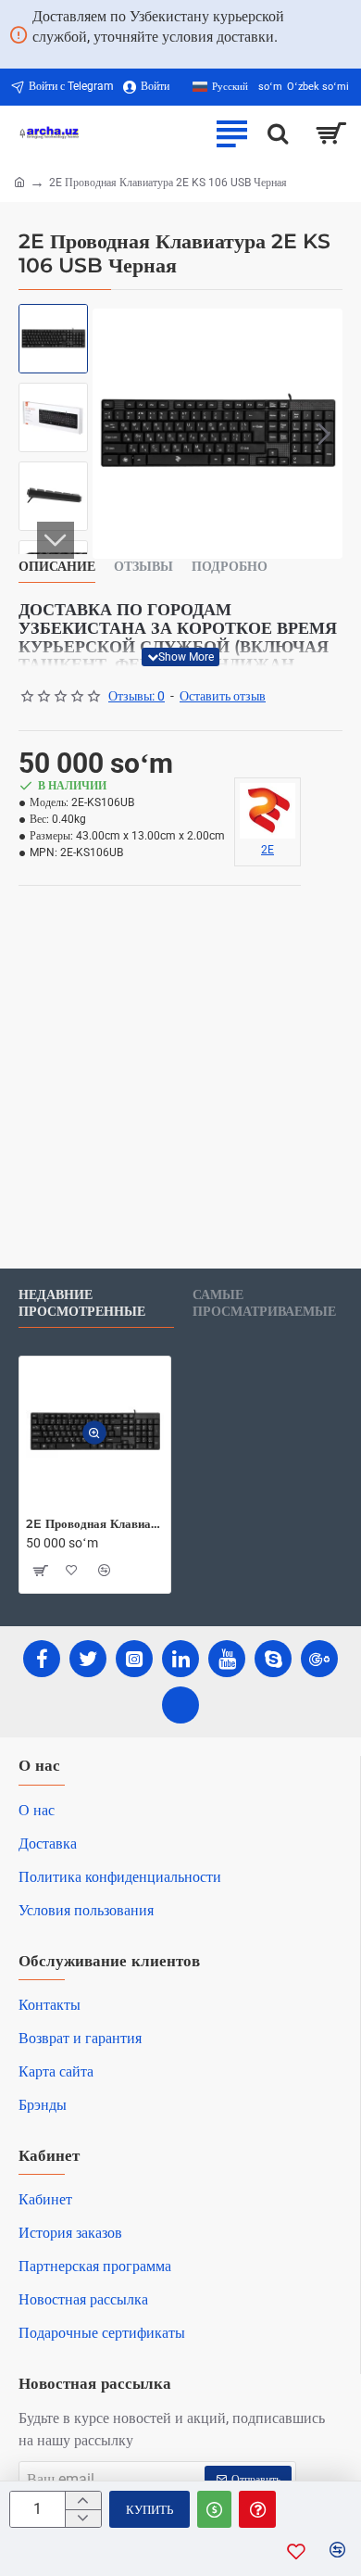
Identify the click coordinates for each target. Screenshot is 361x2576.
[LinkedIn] (180, 1659)
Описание (57, 567)
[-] (83, 2518)
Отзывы (143, 567)
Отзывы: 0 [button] (137, 696)
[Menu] (231, 133)
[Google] (319, 1659)
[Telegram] (180, 1705)
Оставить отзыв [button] (223, 696)
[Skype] (273, 1659)
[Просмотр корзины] (331, 133)
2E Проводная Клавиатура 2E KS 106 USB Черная (95, 1523)
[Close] (348, 34)
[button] (111, 434)
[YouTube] (227, 1659)
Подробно (230, 567)
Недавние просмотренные (82, 1303)
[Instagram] (134, 1659)
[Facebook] (42, 1659)
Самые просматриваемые (264, 1303)
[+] (83, 2500)
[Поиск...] (278, 133)
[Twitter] (88, 1659)
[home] (19, 182)
